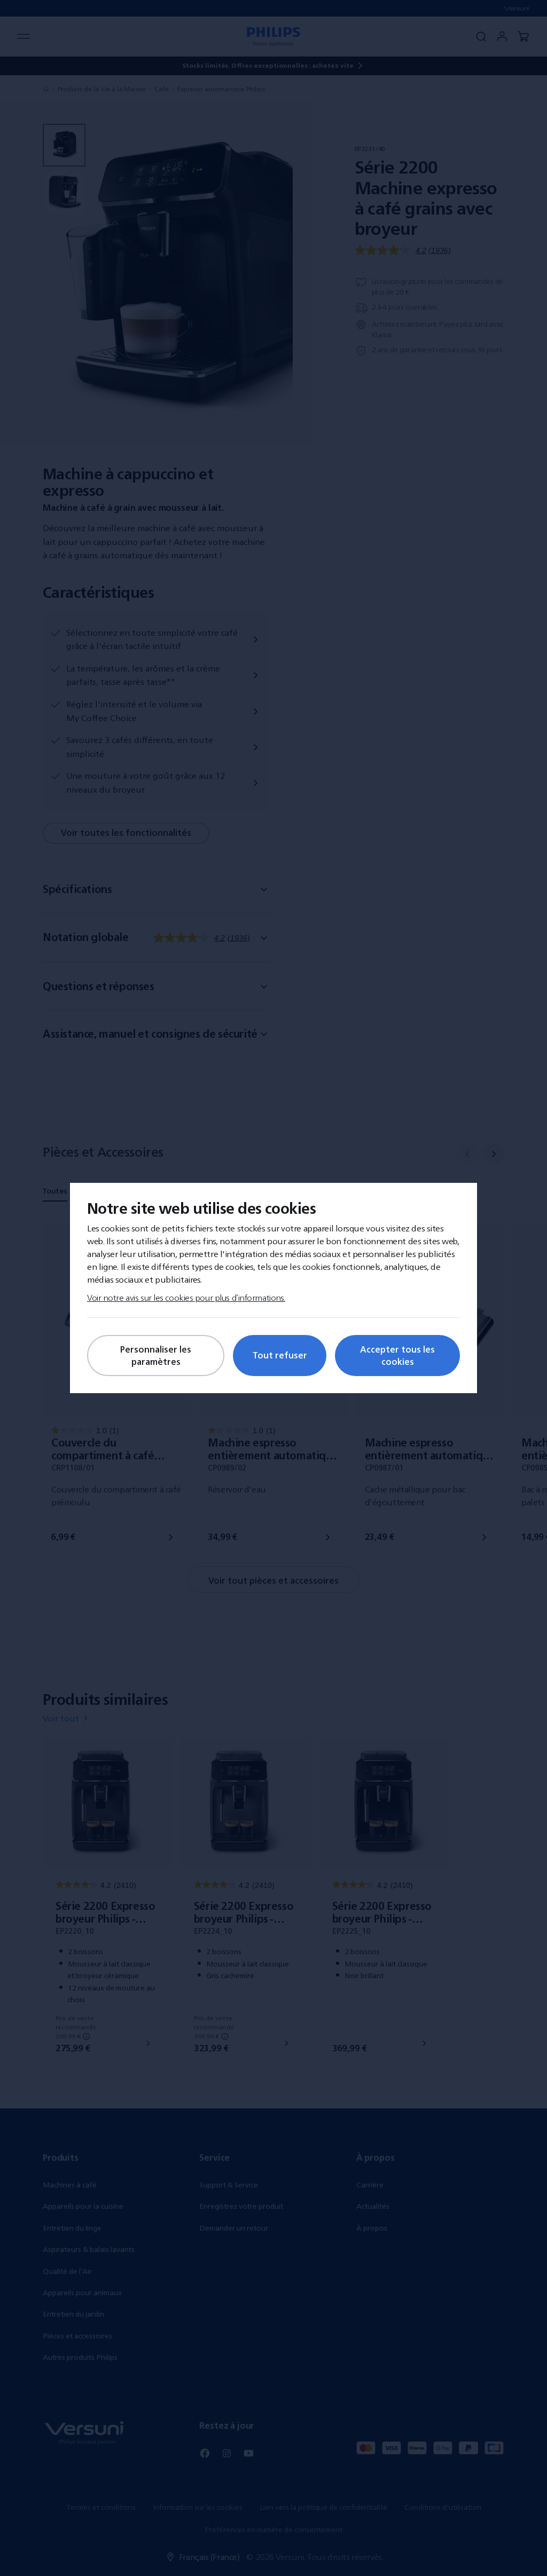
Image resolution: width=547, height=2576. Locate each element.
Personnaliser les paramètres (156, 1355)
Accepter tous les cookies (397, 1355)
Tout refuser (280, 1355)
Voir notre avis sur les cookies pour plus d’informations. (186, 1298)
